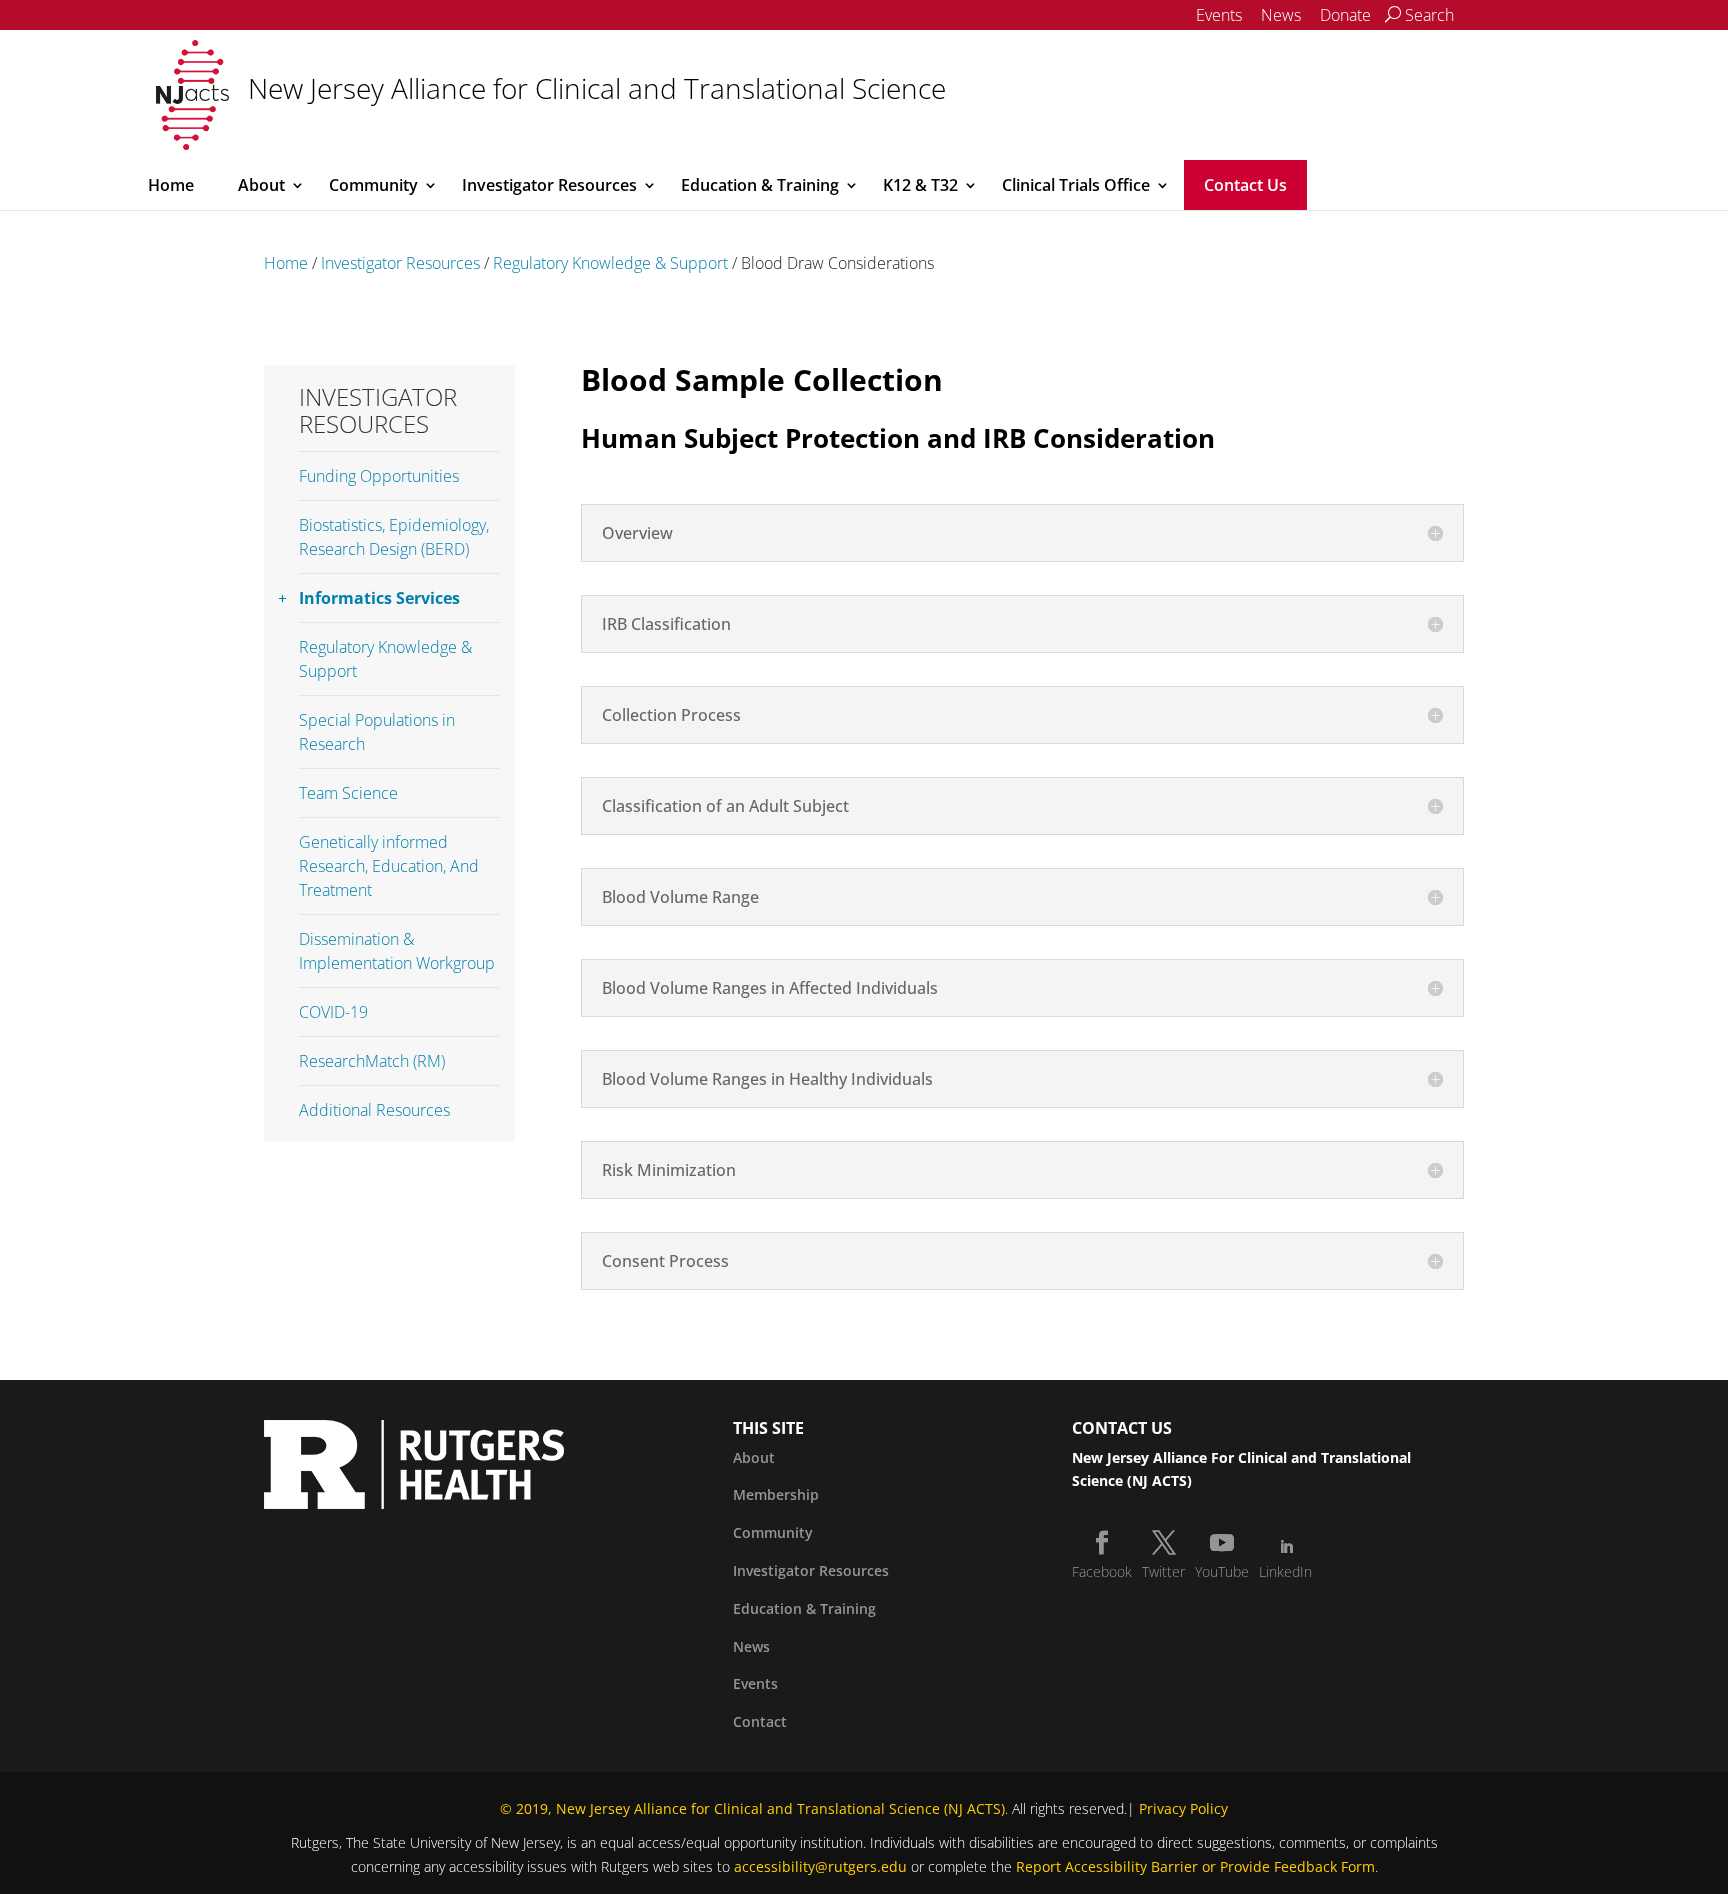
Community (373, 185)
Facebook (1102, 1571)
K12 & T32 (920, 185)
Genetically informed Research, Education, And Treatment (389, 866)
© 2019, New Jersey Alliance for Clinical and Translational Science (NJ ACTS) (752, 1808)
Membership (776, 1494)
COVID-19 (333, 1012)
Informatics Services (379, 598)
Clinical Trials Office (1076, 185)
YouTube (1222, 1571)
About (261, 185)
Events (1219, 15)
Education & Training (760, 185)
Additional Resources (374, 1110)
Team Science (348, 793)
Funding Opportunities (379, 476)
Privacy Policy (1183, 1808)
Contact (760, 1721)
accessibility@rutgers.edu (820, 1866)
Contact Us (1245, 185)
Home (171, 185)
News (1281, 15)
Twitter (1163, 1571)
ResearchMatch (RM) (372, 1061)
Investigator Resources (549, 185)
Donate (1345, 15)
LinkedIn (1285, 1571)
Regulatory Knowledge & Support (610, 263)
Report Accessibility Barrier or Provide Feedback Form (1195, 1866)
